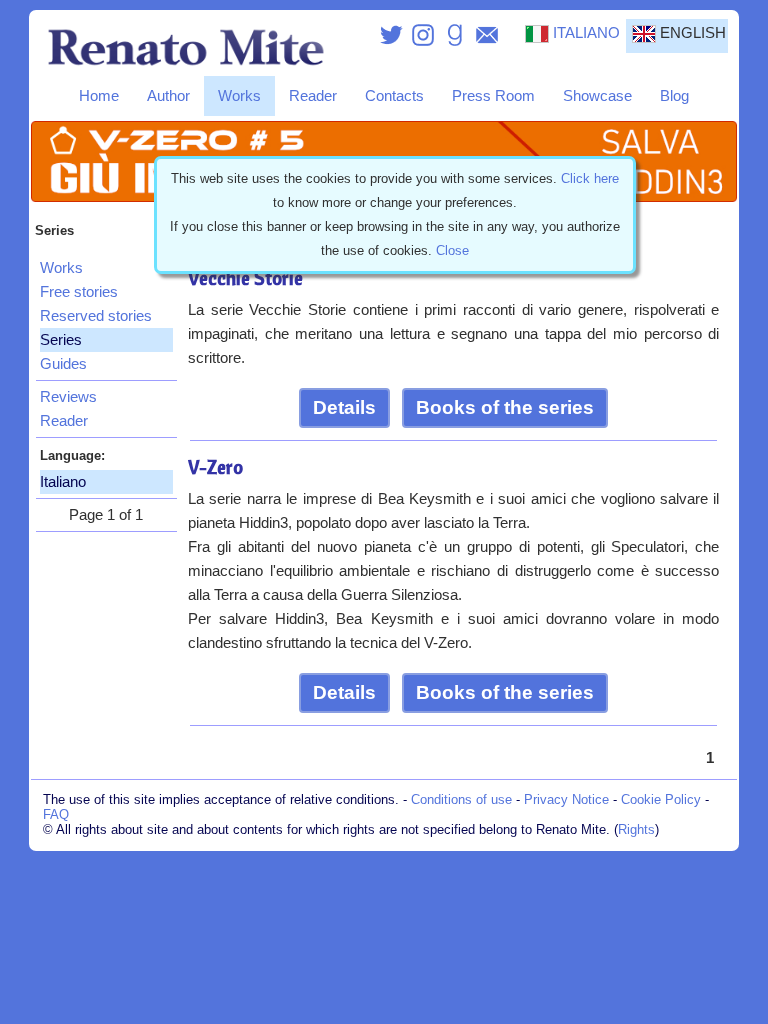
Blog (674, 96)
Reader (313, 96)
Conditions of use (461, 799)
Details (344, 407)
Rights (636, 829)
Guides (63, 364)
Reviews (68, 397)
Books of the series (505, 407)
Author (168, 96)
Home (99, 96)
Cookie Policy (661, 799)
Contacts (394, 96)
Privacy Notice (566, 799)
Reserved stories (96, 316)
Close (452, 250)
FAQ (56, 814)
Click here (590, 178)
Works (239, 96)
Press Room (493, 96)
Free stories (79, 292)
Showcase (597, 96)
